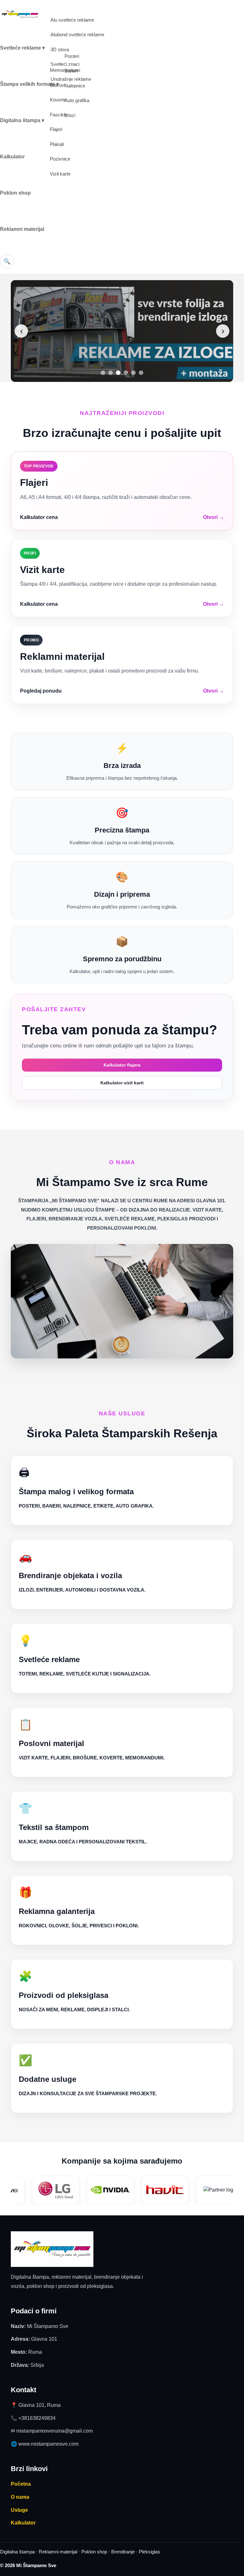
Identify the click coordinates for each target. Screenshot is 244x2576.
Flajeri (56, 129)
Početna (21, 2484)
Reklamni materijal (22, 229)
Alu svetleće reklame (72, 20)
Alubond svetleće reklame (77, 35)
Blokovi (58, 85)
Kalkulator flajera (122, 1065)
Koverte (58, 100)
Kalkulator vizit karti (122, 1083)
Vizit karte (60, 174)
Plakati (57, 144)
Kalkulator (12, 157)
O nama (20, 2497)
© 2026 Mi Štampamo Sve (28, 2565)
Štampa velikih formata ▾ (29, 84)
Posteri (72, 56)
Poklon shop (15, 193)
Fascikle (59, 115)
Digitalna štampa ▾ (22, 120)
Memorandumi (65, 70)
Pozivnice (60, 159)
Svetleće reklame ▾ (22, 48)
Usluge (19, 2510)
